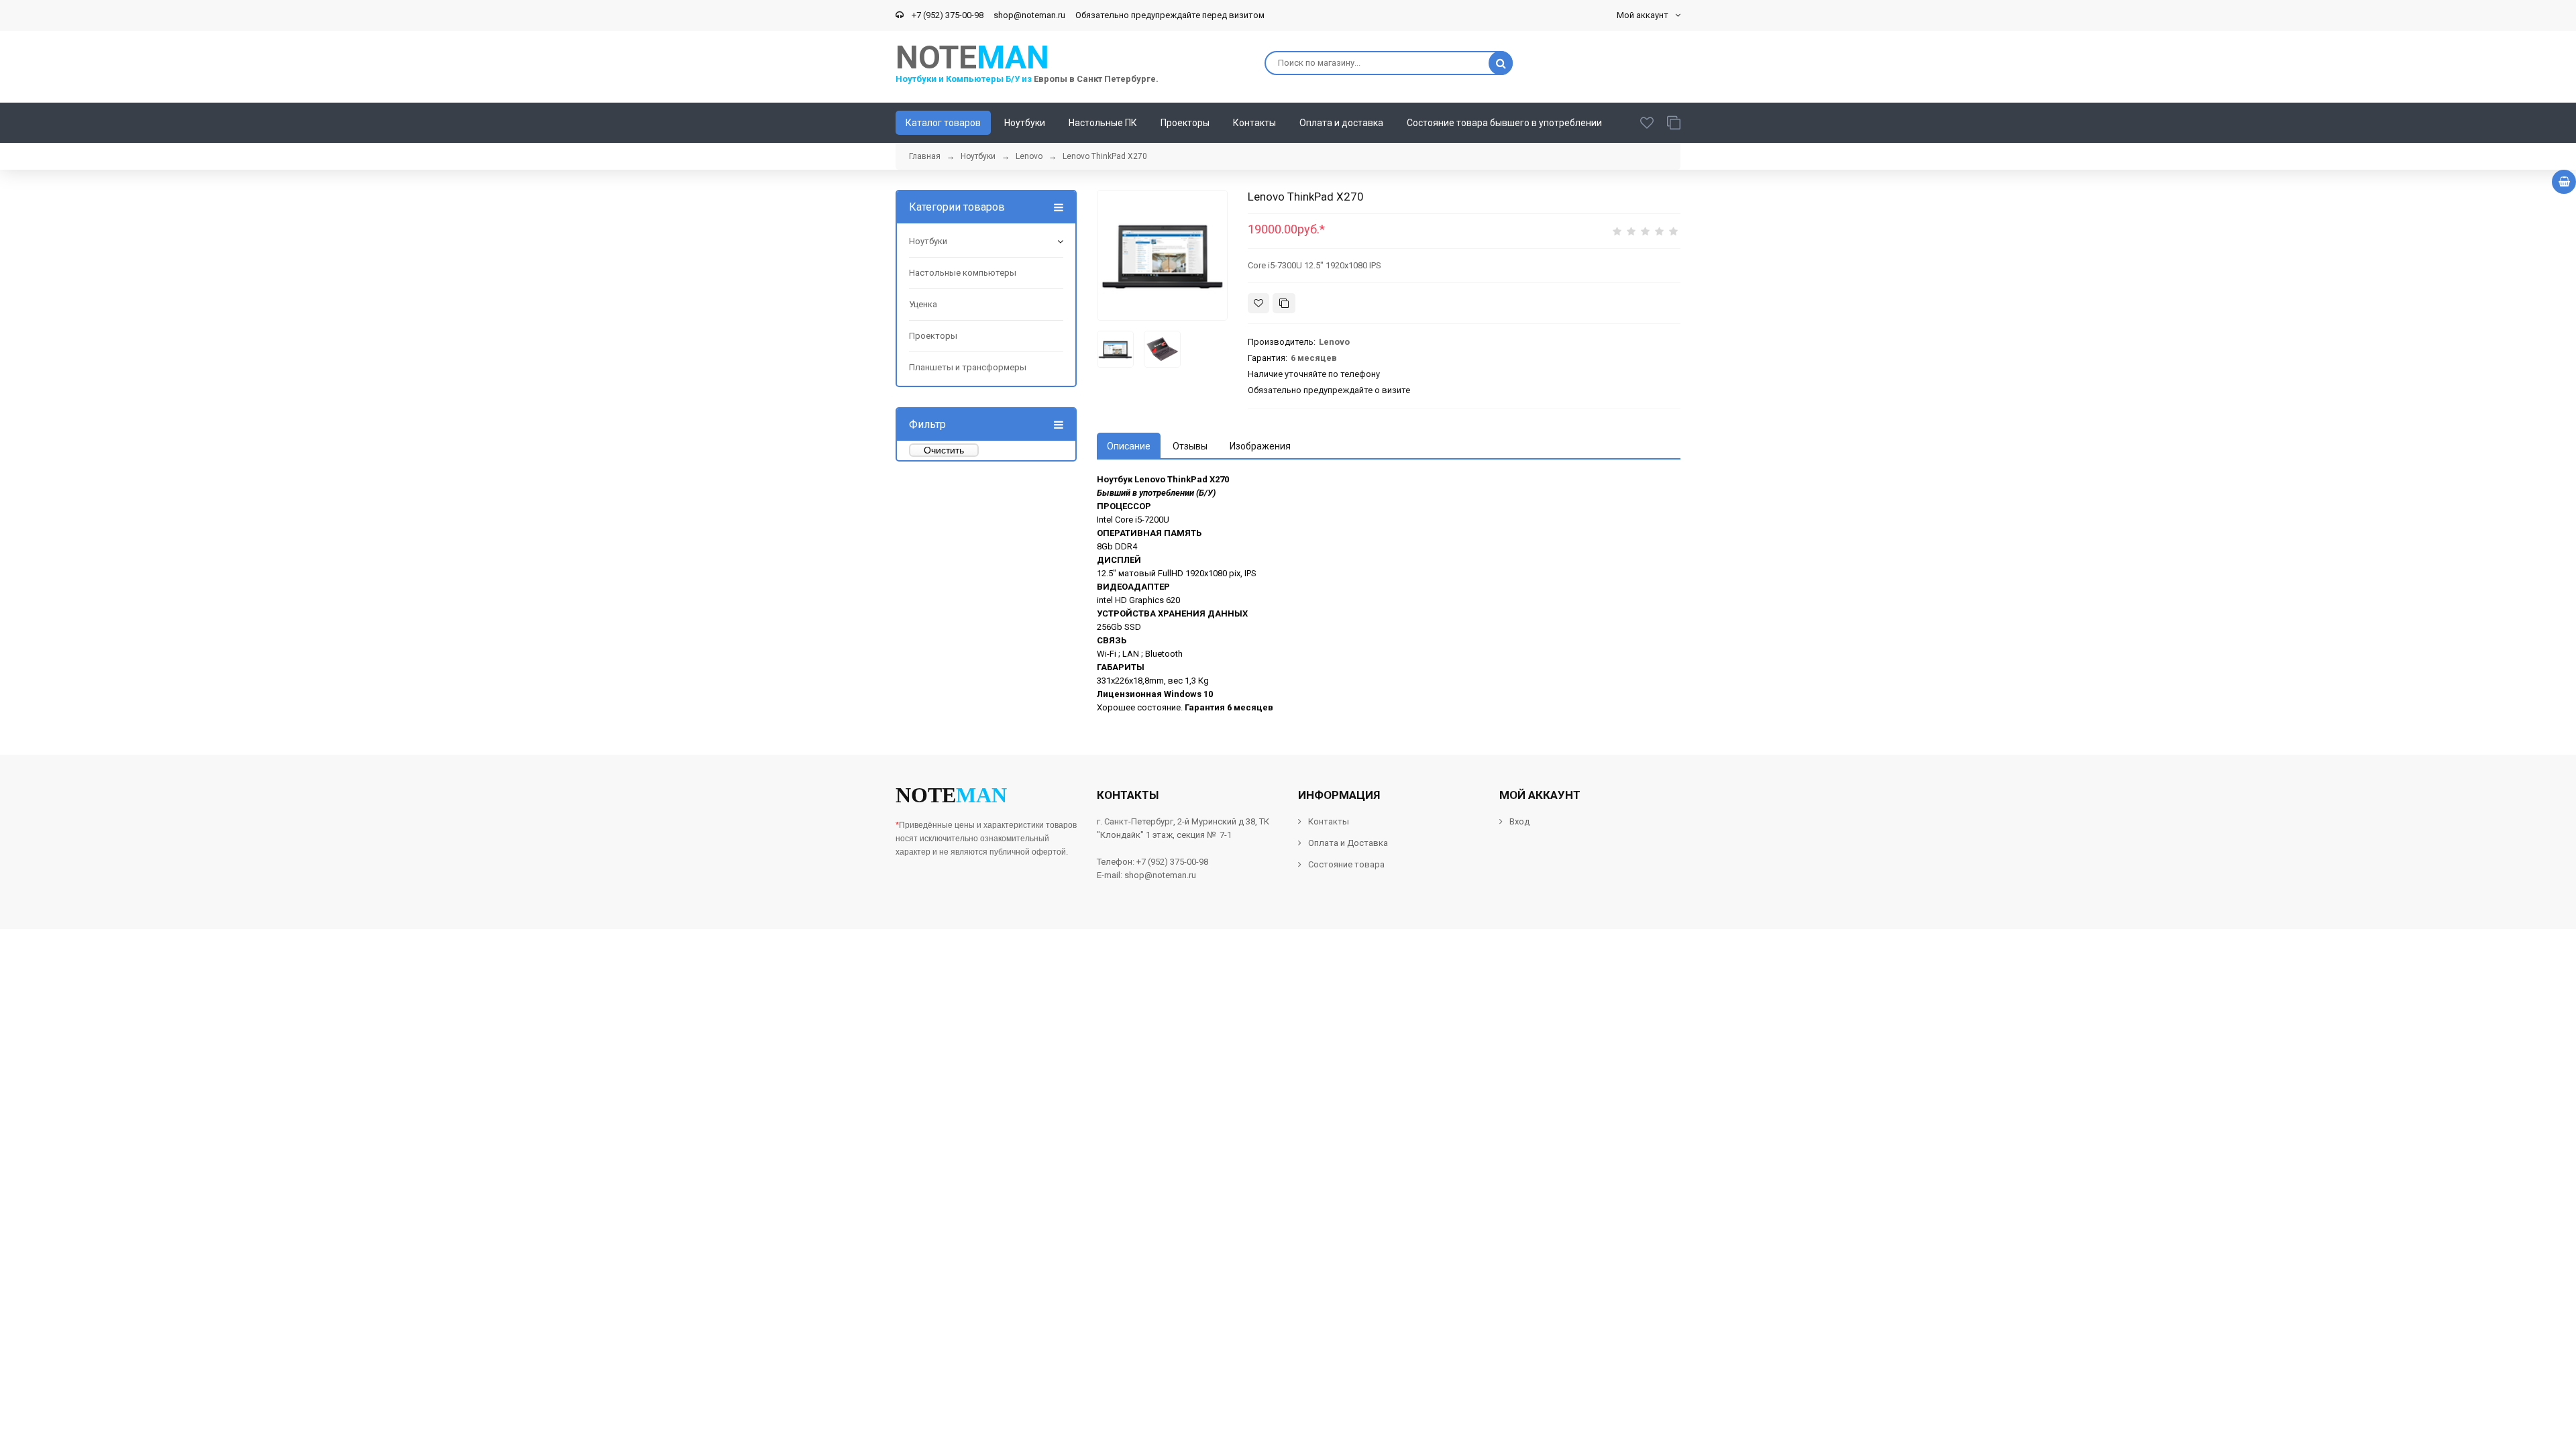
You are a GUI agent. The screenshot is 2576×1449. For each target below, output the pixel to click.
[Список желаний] (1647, 123)
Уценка (923, 304)
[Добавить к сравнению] (1284, 303)
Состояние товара (1345, 864)
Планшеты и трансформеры (968, 367)
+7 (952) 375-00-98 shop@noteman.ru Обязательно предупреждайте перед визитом (1086, 15)
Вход (1519, 821)
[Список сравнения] (1674, 123)
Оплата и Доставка (1348, 843)
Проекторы (933, 336)
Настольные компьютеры (963, 273)
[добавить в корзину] (2564, 182)
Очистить (944, 450)
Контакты (1329, 821)
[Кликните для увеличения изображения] (1162, 255)
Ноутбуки (928, 241)
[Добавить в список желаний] (1258, 303)
